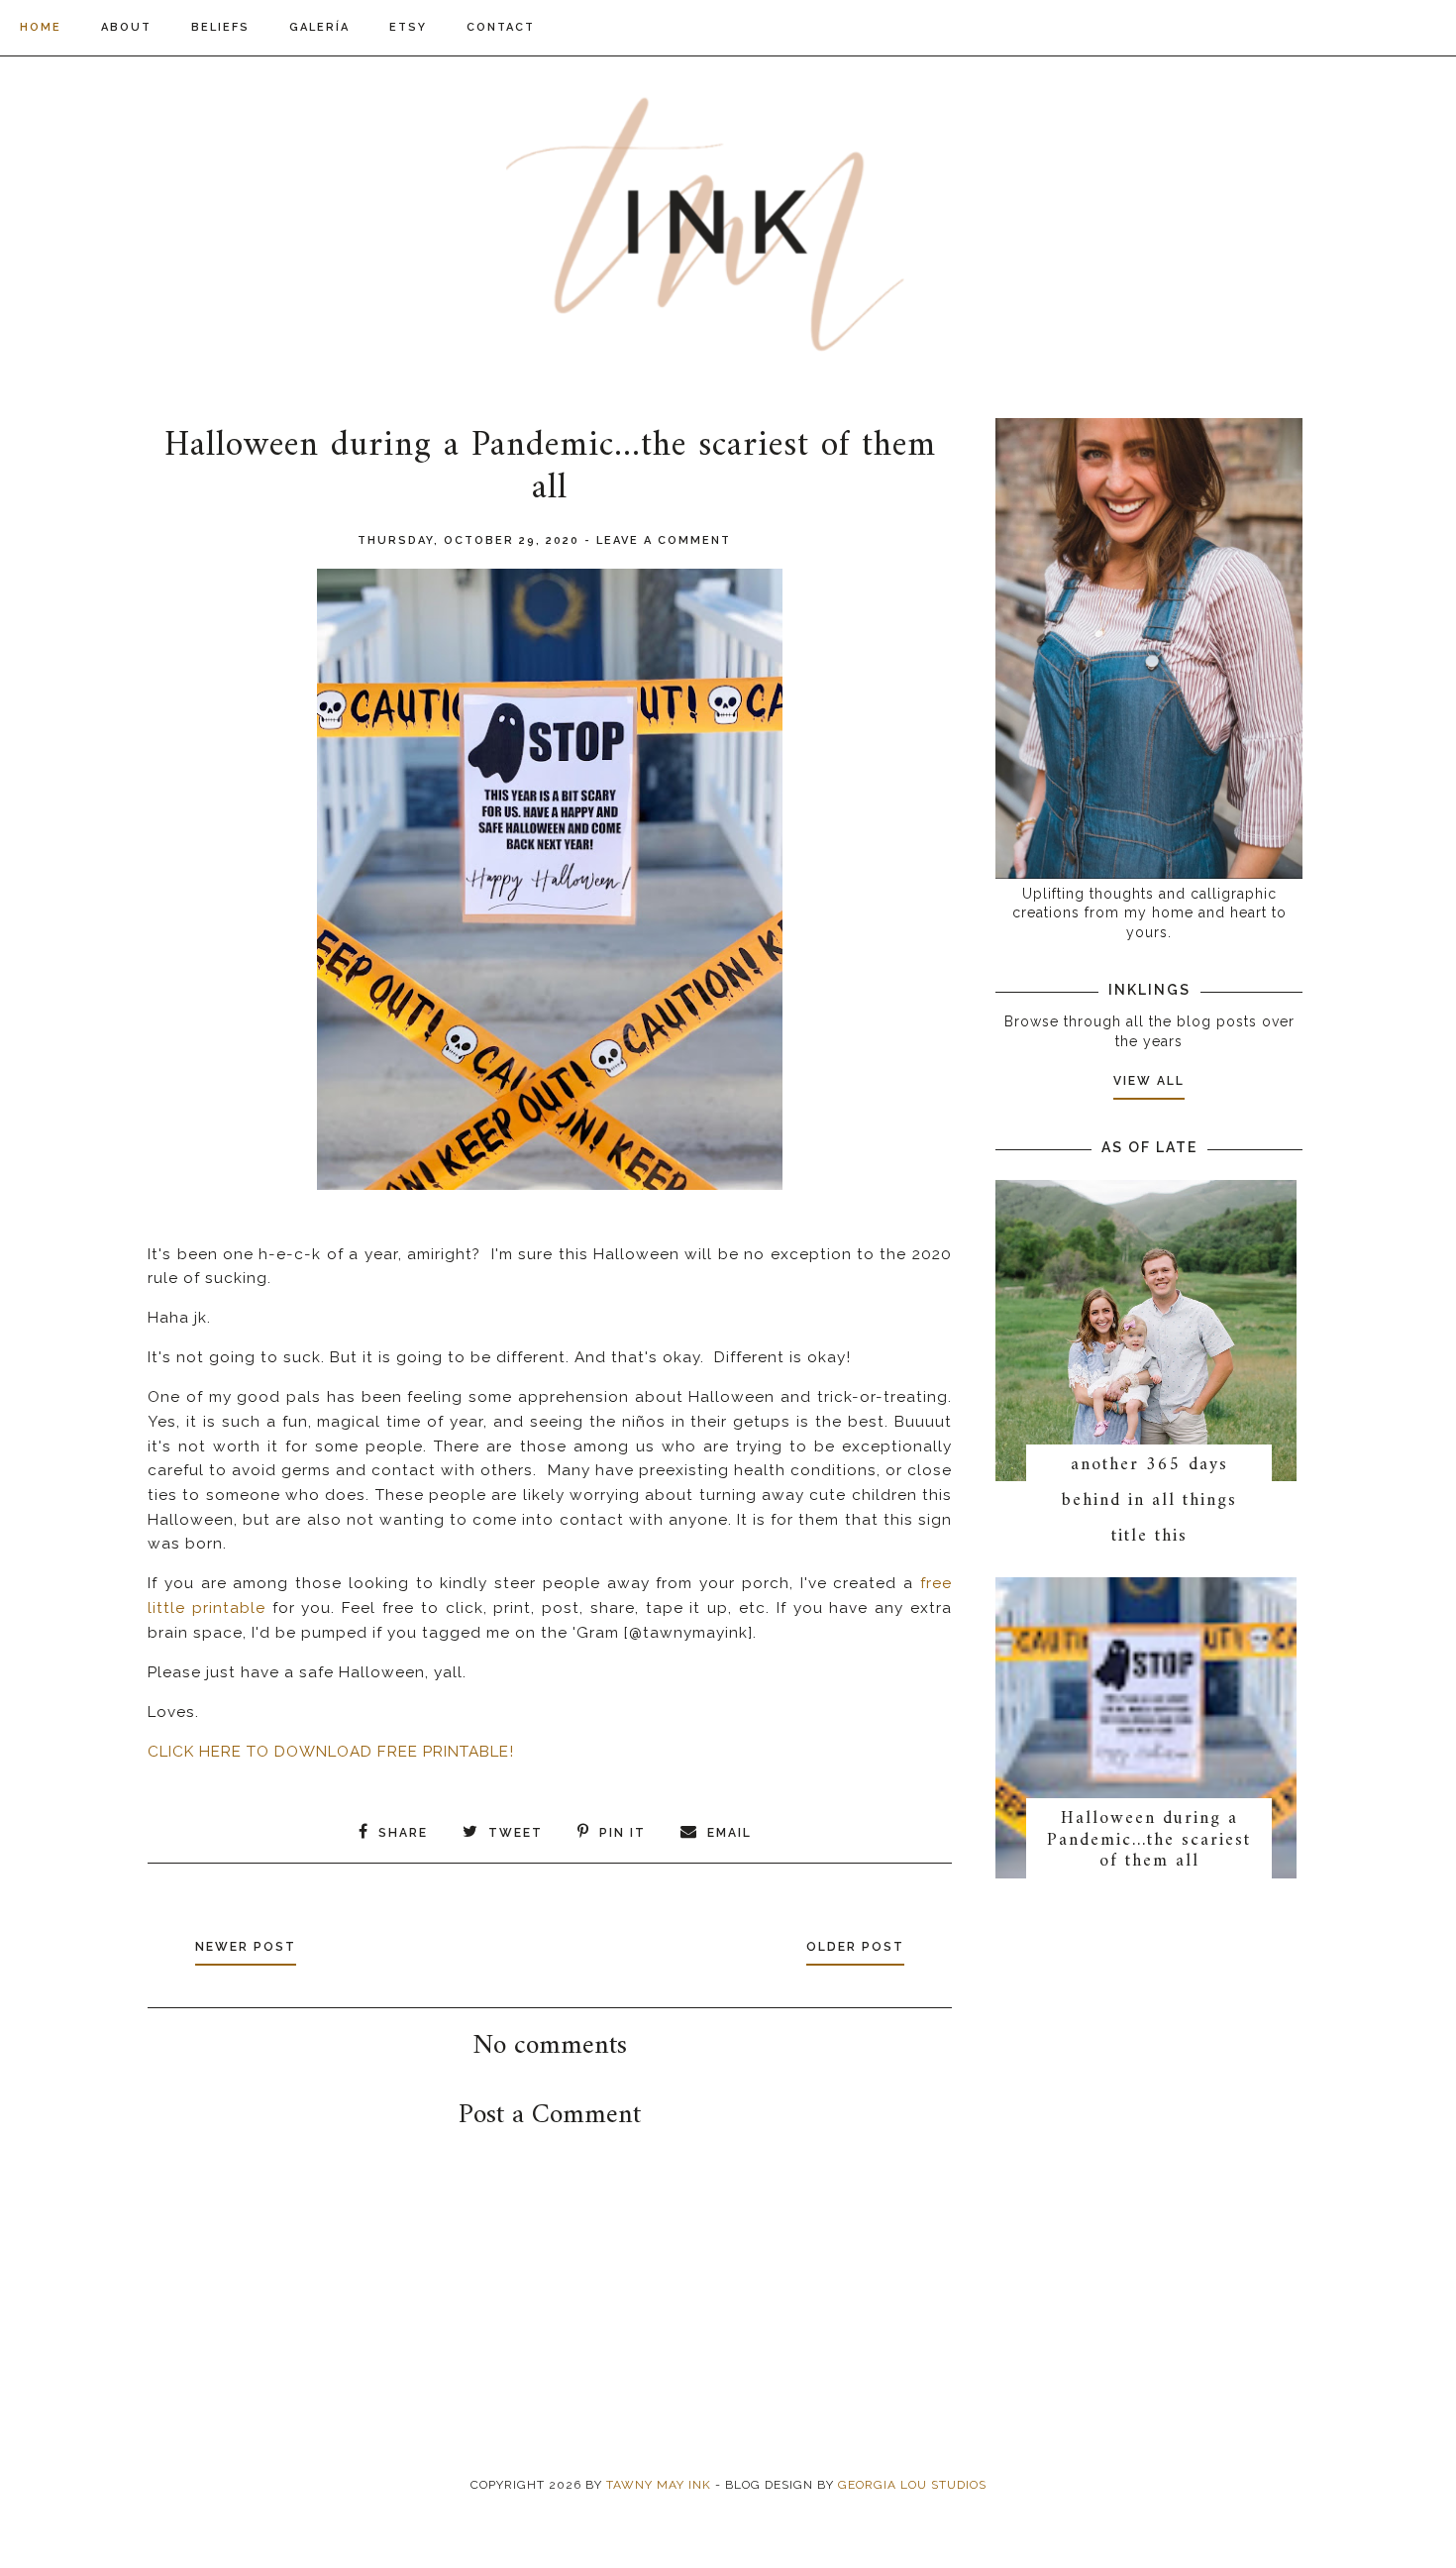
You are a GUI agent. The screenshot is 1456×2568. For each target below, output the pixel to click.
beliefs (220, 27)
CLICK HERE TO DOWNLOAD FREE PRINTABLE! (331, 1752)
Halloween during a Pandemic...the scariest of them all (1149, 1840)
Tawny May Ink (659, 2485)
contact (501, 27)
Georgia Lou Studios (912, 2485)
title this (1149, 1536)
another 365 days (1149, 1465)
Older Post (855, 1947)
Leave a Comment (664, 540)
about (126, 27)
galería (319, 27)
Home (41, 27)
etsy (408, 27)
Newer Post (246, 1947)
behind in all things (1149, 1500)
